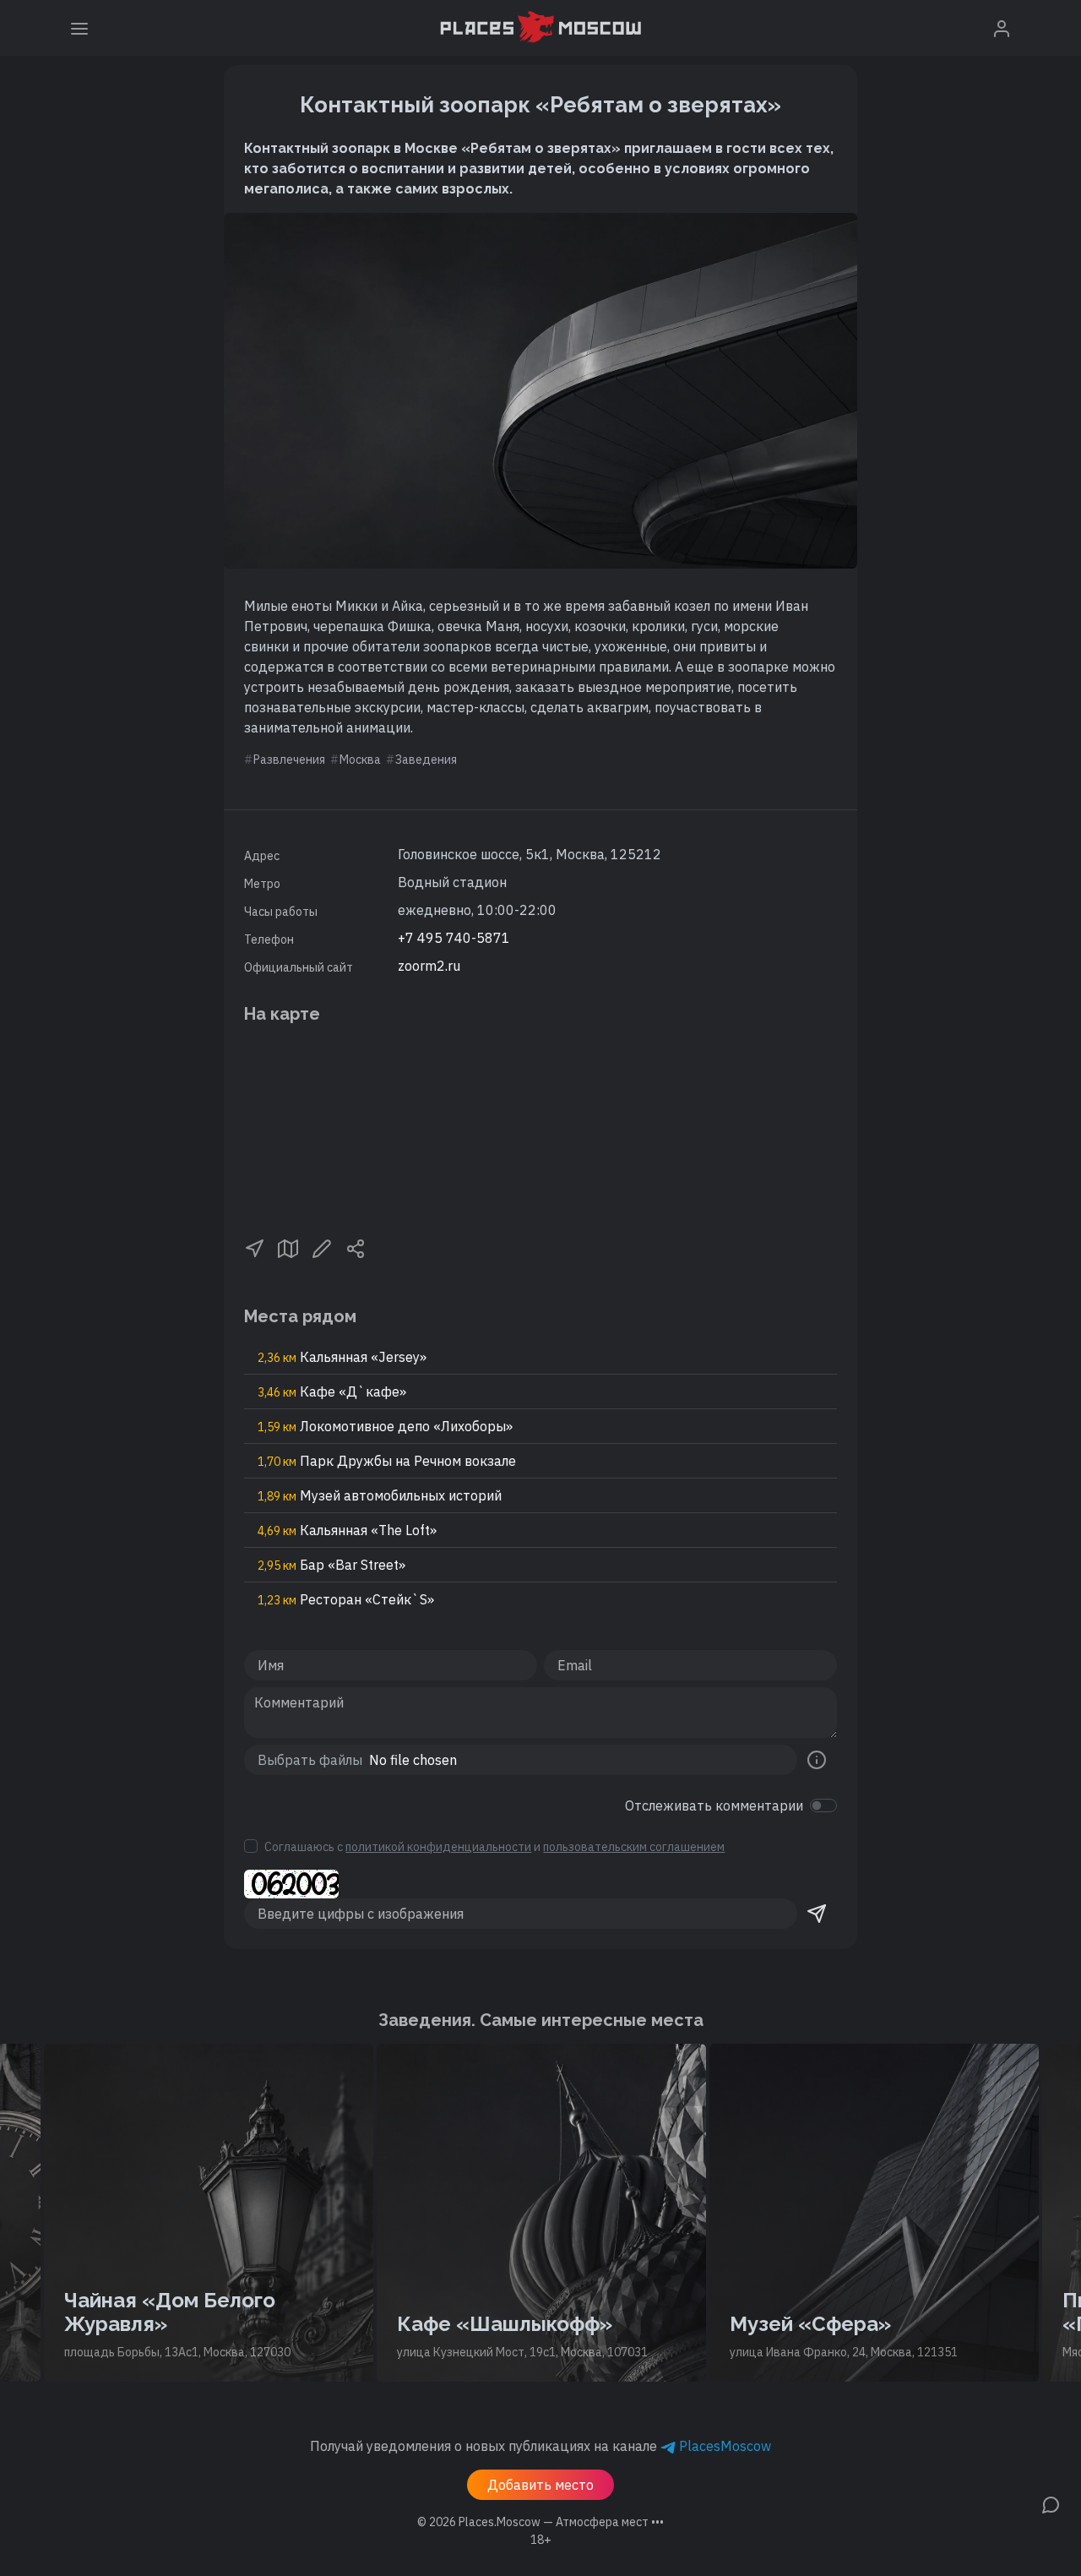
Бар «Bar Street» (331, 1565)
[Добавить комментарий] (1051, 2503)
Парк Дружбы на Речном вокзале (387, 1461)
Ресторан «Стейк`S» (346, 1599)
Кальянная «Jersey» (342, 1357)
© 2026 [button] (540, 2522)
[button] (254, 1247)
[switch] (823, 1805)
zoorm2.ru (429, 966)
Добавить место (540, 2485)
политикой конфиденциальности (438, 1847)
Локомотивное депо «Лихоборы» (385, 1426)
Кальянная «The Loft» (347, 1530)
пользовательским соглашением (634, 1847)
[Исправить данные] (322, 1247)
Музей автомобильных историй (380, 1495)
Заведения (426, 760)
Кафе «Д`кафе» (332, 1391)
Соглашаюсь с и (494, 1847)
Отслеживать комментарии (714, 1805)
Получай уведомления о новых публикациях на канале (540, 2446)
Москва (360, 760)
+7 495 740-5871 (454, 938)
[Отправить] (817, 1914)
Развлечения (289, 760)
